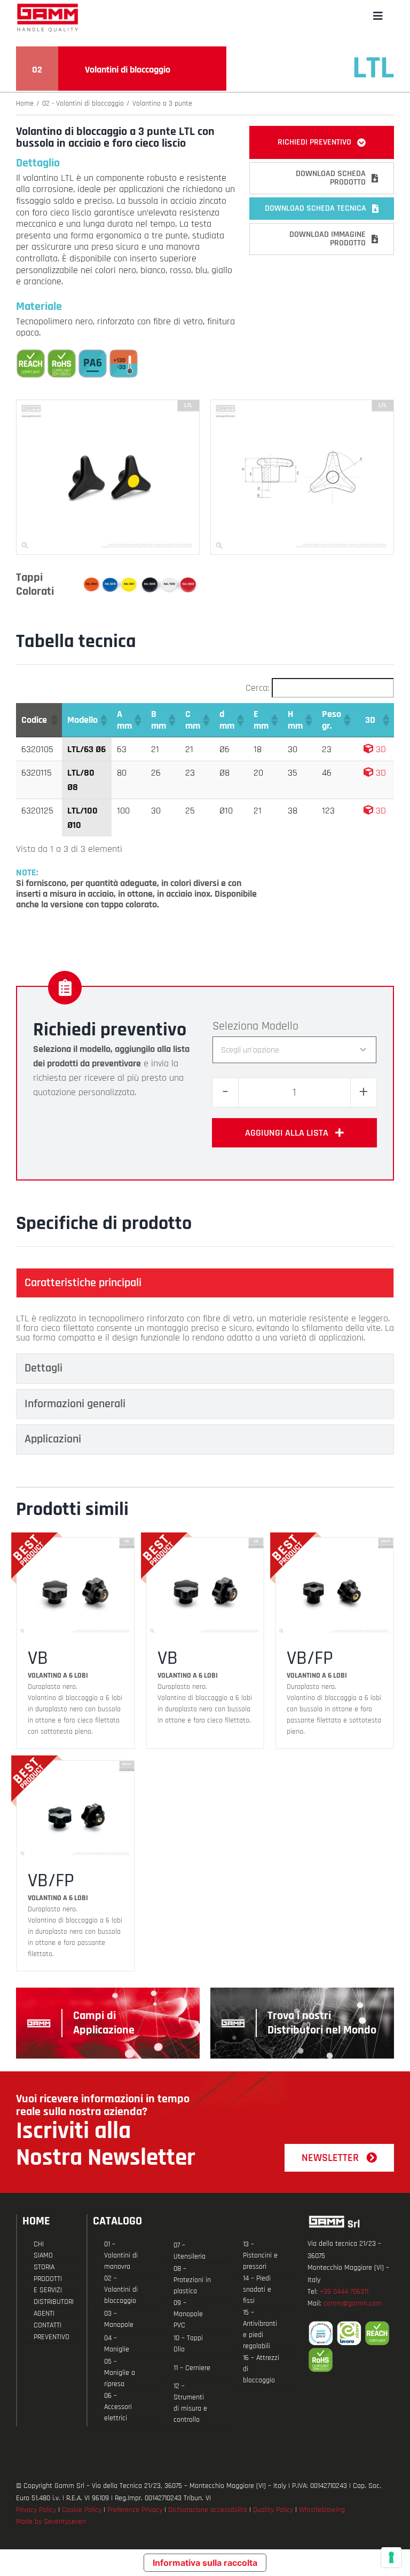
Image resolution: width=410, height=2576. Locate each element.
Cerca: (257, 688)
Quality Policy (273, 2510)
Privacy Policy (36, 2510)
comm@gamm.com (353, 2303)
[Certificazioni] (351, 2347)
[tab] (205, 1283)
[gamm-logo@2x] (48, 7)
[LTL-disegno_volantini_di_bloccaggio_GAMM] (302, 405)
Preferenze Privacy (135, 2510)
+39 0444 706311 (344, 2292)
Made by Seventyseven (51, 2522)
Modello (280, 1026)
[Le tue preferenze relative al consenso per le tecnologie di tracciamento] (391, 2557)
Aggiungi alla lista (287, 1133)
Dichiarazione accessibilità (208, 2510)
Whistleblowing (322, 2510)
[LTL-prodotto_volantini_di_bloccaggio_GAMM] (108, 405)
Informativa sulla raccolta (205, 2563)
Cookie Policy (82, 2510)
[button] (53, 720)
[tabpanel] (205, 1328)
